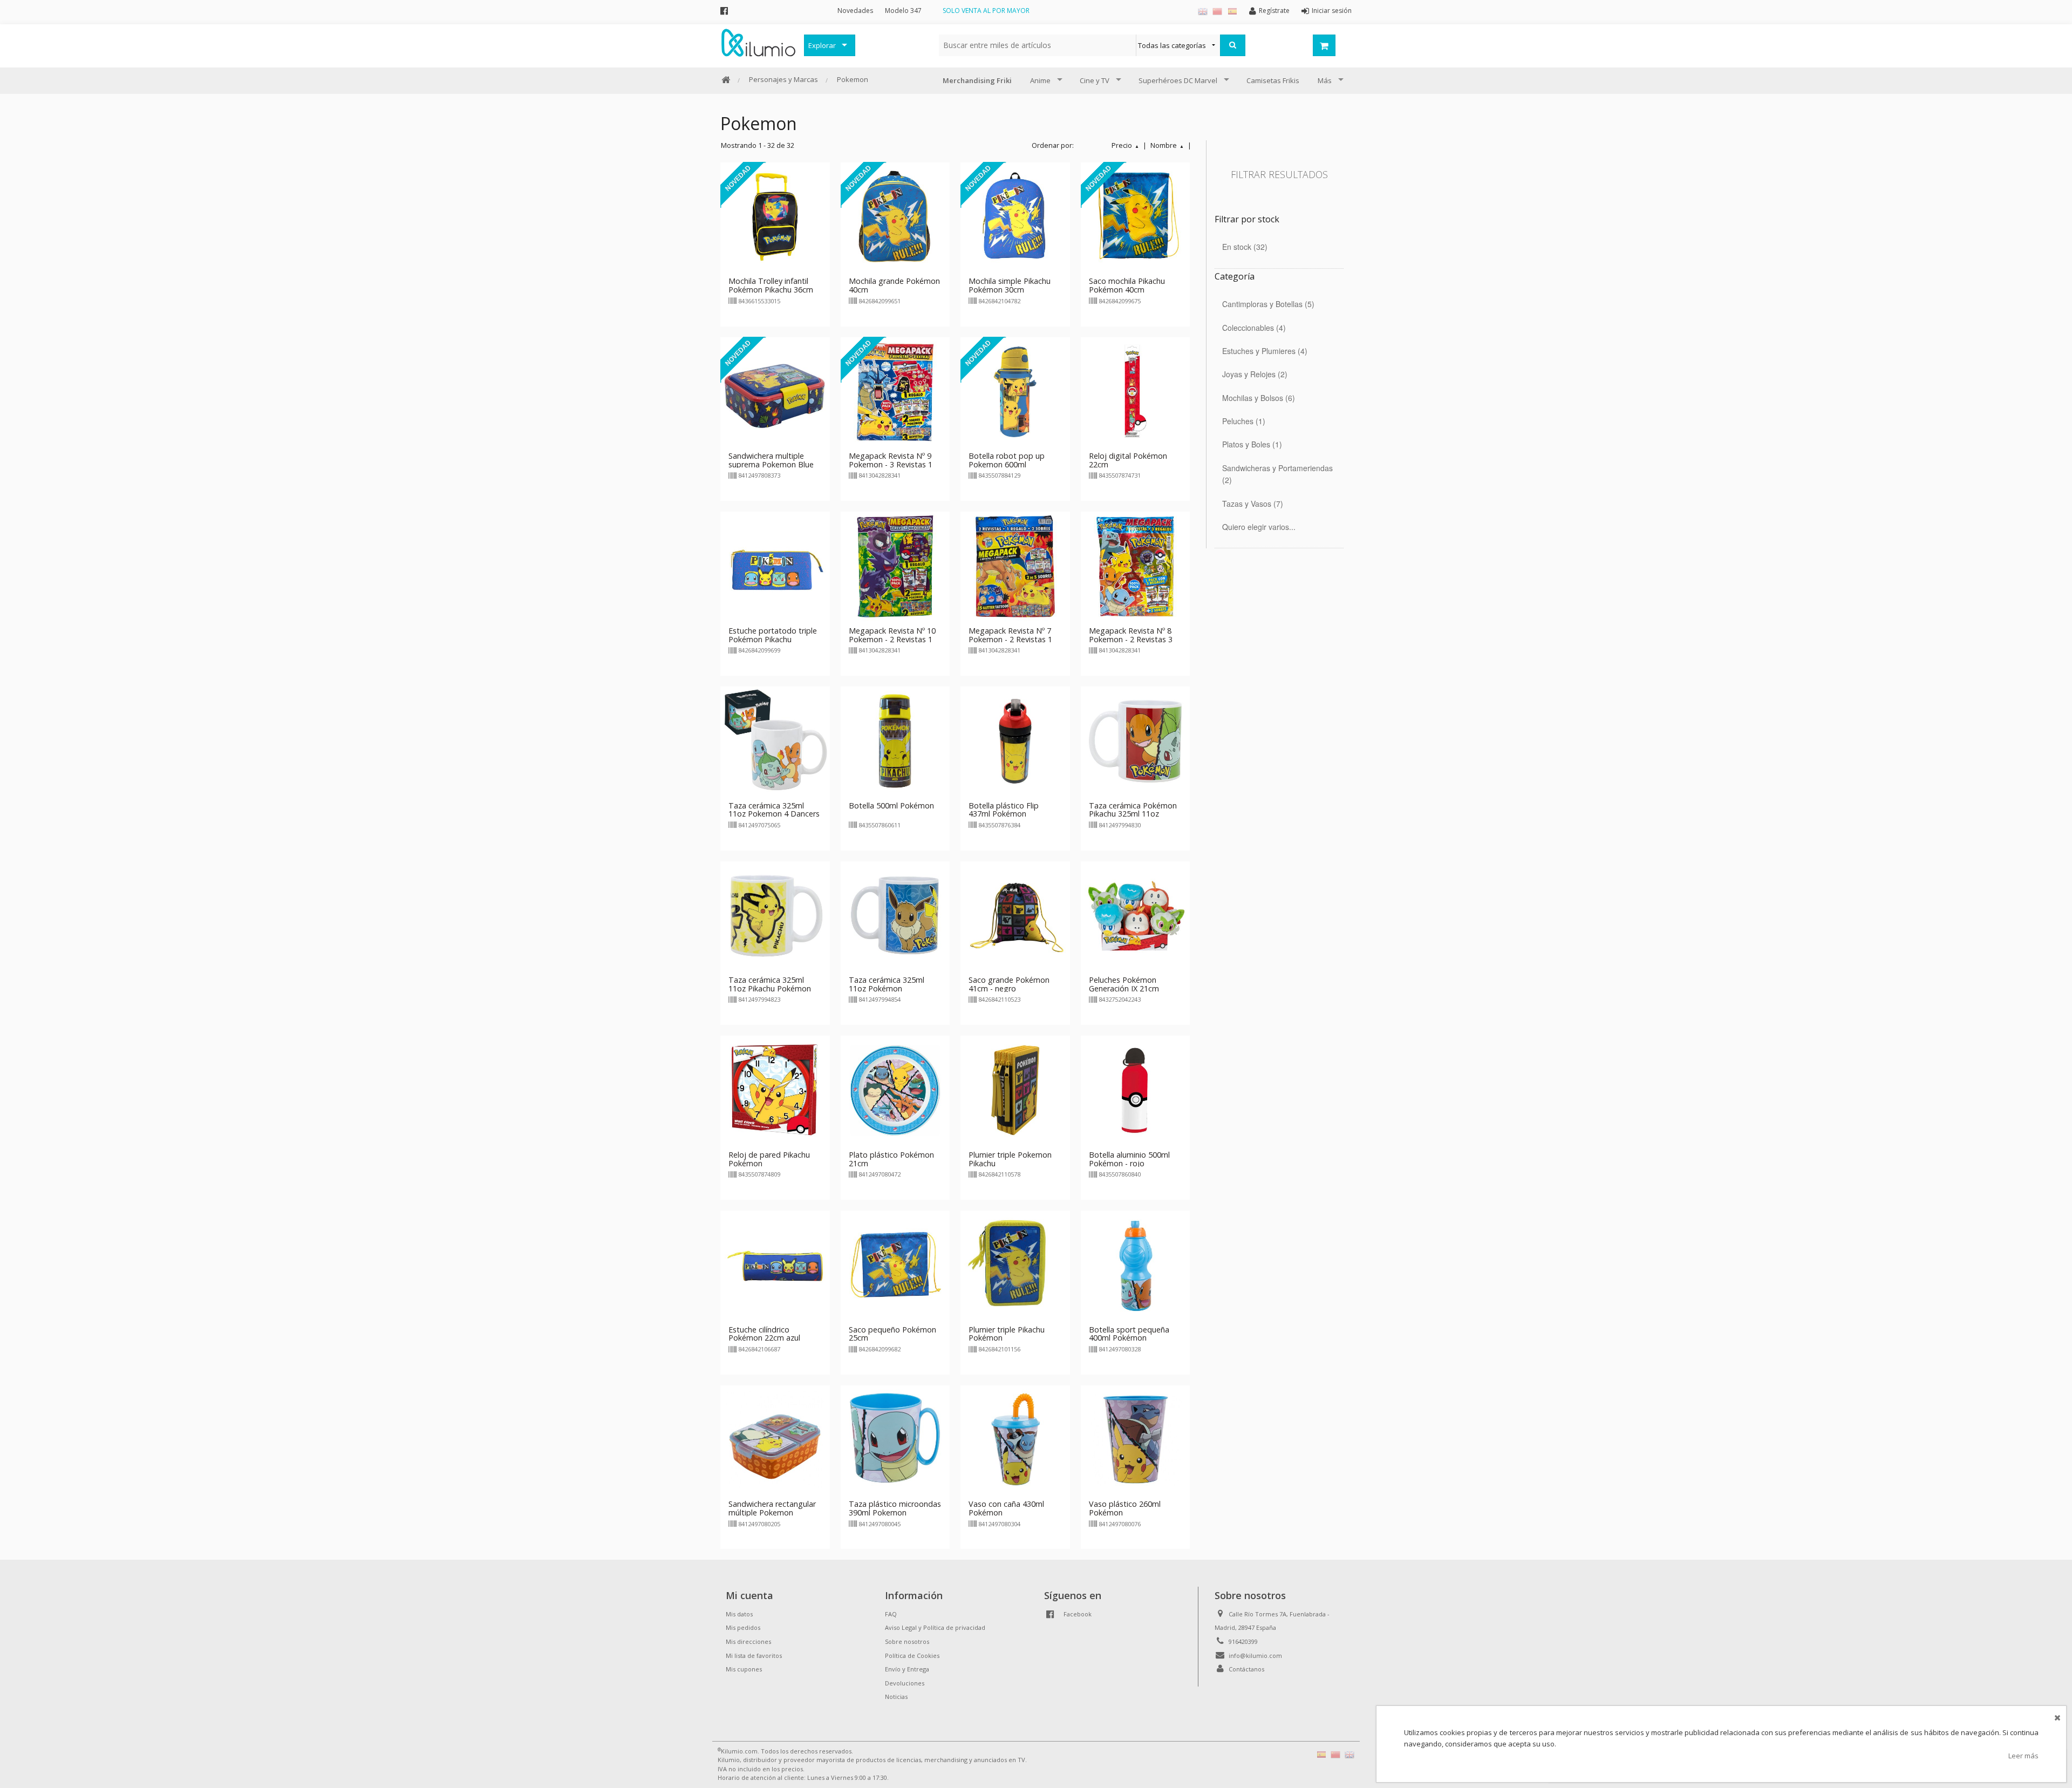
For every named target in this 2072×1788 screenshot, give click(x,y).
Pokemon (853, 79)
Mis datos (739, 1614)
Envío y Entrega (907, 1669)
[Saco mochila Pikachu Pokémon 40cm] (1136, 216)
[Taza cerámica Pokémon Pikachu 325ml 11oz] (1136, 740)
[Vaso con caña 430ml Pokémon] (1015, 1439)
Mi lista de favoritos (754, 1656)
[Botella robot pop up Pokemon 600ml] (1015, 391)
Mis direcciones (748, 1641)
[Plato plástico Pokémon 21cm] (895, 1090)
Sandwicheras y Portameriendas (1277, 474)
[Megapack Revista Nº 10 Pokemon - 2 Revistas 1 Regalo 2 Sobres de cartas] (895, 566)
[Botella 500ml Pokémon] (895, 740)
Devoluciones (905, 1683)
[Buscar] (1233, 45)
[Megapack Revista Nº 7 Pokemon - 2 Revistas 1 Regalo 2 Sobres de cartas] (1015, 566)
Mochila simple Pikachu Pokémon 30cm (1010, 285)
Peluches (1242, 421)
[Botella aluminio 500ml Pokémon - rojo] (1136, 1090)
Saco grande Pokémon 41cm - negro (1009, 984)
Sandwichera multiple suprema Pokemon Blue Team (771, 464)
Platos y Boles (1251, 444)
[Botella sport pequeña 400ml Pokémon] (1136, 1264)
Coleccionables (1253, 328)
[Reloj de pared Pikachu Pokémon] (775, 1090)
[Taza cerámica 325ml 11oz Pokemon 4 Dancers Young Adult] (775, 740)
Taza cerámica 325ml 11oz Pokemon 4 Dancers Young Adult (774, 814)
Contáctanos (1246, 1669)
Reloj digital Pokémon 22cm (1128, 460)
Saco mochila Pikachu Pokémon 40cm (1127, 285)
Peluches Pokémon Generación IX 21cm (1124, 984)
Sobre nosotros (907, 1641)
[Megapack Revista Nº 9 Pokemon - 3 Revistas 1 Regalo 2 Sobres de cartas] (895, 391)
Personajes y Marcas (783, 79)
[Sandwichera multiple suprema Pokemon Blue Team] (775, 391)
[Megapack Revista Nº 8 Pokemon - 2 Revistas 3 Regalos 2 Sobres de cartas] (1136, 566)
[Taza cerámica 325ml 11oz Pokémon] (895, 915)
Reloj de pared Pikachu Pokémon (769, 1159)
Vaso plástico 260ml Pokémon (1125, 1508)
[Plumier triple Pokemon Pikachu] (1015, 1090)
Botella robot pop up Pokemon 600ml (1007, 460)
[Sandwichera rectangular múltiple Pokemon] (775, 1439)
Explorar (822, 45)
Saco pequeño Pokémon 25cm (892, 1334)
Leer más (2023, 1756)
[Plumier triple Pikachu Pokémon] (1015, 1264)
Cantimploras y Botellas (1267, 304)
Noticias (896, 1697)
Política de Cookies (912, 1656)
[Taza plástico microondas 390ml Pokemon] (895, 1439)
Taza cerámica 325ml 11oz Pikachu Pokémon (770, 984)
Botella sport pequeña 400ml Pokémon (1129, 1334)
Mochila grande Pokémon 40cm (894, 285)
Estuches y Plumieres (1263, 351)
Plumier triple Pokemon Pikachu (1010, 1159)
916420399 (1243, 1641)
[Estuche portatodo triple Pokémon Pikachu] (775, 566)
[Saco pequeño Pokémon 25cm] (895, 1264)
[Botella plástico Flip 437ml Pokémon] (1015, 740)
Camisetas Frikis (1273, 80)
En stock (1243, 247)
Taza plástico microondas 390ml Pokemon (895, 1508)
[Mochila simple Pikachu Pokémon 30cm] (1015, 216)
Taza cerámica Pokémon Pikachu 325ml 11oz (1133, 810)
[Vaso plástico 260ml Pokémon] (1136, 1439)
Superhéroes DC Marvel (1178, 80)
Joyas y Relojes (1253, 374)
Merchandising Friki (977, 80)
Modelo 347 (903, 11)
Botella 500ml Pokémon (891, 805)
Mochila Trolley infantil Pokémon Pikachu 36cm (771, 285)
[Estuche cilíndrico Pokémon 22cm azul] (775, 1264)
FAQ (891, 1614)
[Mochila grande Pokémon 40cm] (895, 216)
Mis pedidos (743, 1627)
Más (1325, 80)
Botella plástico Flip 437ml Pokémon (1004, 810)
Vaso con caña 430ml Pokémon (1006, 1508)
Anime (1040, 80)
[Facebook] (724, 11)
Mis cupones (744, 1669)
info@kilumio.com (1255, 1656)
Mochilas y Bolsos (1257, 398)
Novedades (855, 11)
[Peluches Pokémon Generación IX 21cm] (1136, 915)
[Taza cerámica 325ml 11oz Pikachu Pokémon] (775, 915)
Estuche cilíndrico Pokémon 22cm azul (764, 1334)
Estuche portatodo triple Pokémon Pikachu (773, 635)
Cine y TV (1095, 80)
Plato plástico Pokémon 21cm (891, 1159)
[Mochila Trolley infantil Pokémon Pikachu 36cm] (775, 216)
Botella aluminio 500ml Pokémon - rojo (1129, 1159)
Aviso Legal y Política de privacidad (935, 1627)
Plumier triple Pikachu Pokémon (1007, 1334)
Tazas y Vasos (1251, 504)
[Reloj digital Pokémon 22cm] (1136, 391)
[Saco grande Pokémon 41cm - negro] (1015, 915)
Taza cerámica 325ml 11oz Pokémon (887, 984)
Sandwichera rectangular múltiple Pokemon (772, 1508)
